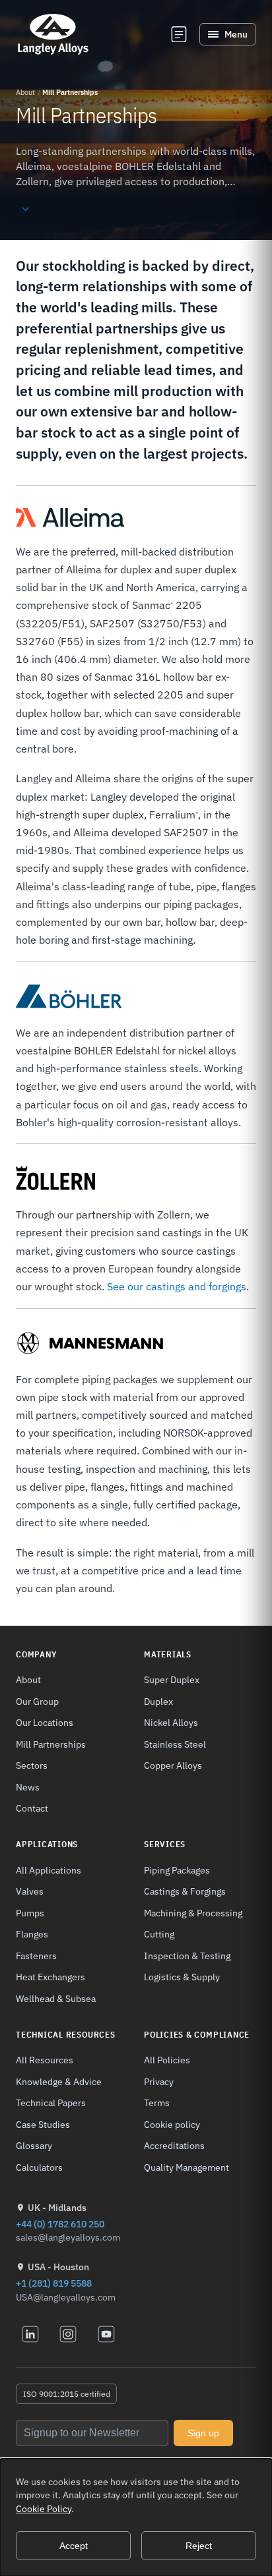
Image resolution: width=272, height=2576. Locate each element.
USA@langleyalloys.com (66, 2297)
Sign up (203, 2433)
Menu (236, 34)
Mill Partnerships (51, 1744)
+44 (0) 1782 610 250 (60, 2224)
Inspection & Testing (187, 1956)
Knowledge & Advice (59, 2081)
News (28, 1787)
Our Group (37, 1701)
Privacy (159, 2081)
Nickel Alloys (171, 1722)
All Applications (49, 1870)
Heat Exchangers (51, 1977)
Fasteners (36, 1956)
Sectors (32, 1765)
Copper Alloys (173, 1765)
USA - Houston (58, 2267)
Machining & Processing (193, 1913)
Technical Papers (51, 2103)
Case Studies (43, 2124)
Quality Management (187, 2167)
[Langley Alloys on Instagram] (68, 2334)
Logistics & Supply (182, 1977)
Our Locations (45, 1722)
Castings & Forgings (185, 1891)
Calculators (39, 2167)
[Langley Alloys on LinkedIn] (30, 2334)
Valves (30, 1891)
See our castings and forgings (177, 1286)
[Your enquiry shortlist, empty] (179, 34)
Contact (32, 1808)
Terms (157, 2103)
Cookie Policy (44, 2509)
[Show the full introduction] (25, 210)
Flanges (32, 1934)
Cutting (159, 1934)
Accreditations (174, 2145)
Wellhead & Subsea (56, 1998)
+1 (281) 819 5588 (54, 2283)
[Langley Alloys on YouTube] (106, 2334)
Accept (74, 2546)
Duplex (158, 1701)
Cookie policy (172, 2124)
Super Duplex (172, 1679)
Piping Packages (177, 1870)
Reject (199, 2546)
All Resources (45, 2060)
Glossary (34, 2145)
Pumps (30, 1913)
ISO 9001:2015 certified (67, 2394)
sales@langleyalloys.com (68, 2237)
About (25, 92)
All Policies (167, 2060)
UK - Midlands (57, 2208)
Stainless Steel (175, 1744)
